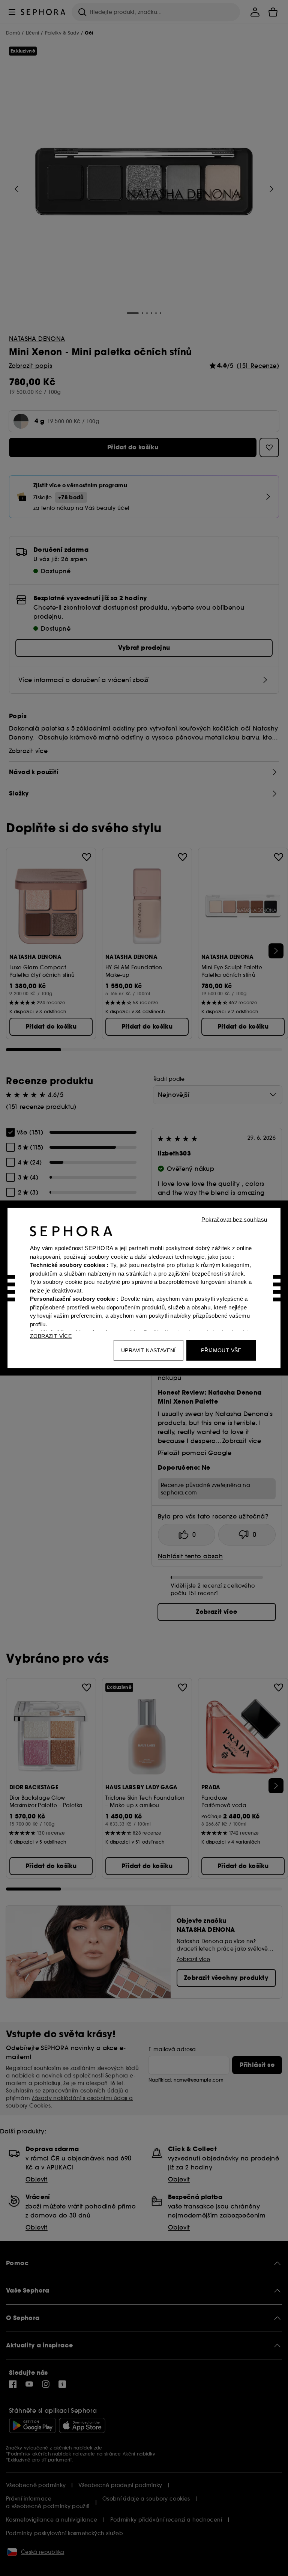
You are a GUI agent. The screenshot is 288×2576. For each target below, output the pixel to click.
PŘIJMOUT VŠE (221, 1350)
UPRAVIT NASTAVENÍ (148, 1350)
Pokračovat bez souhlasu (234, 1219)
